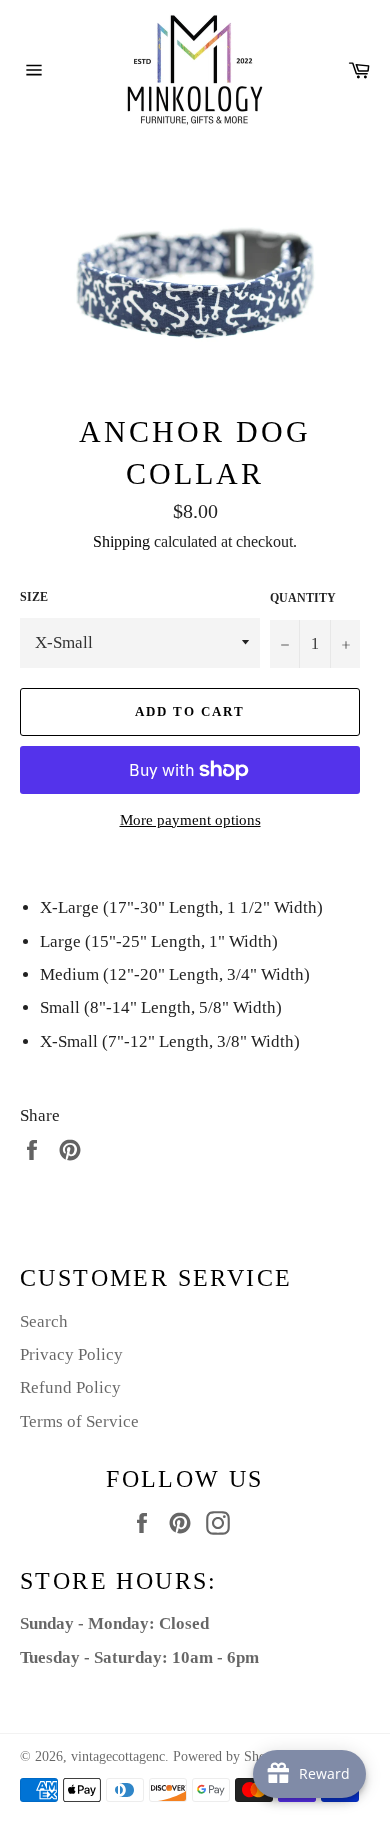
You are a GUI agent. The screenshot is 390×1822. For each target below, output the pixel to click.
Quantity (303, 598)
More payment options (190, 820)
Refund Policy (70, 1387)
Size (34, 597)
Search (44, 1321)
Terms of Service (79, 1421)
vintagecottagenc (118, 1756)
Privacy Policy (71, 1354)
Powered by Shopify (231, 1756)
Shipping (121, 541)
